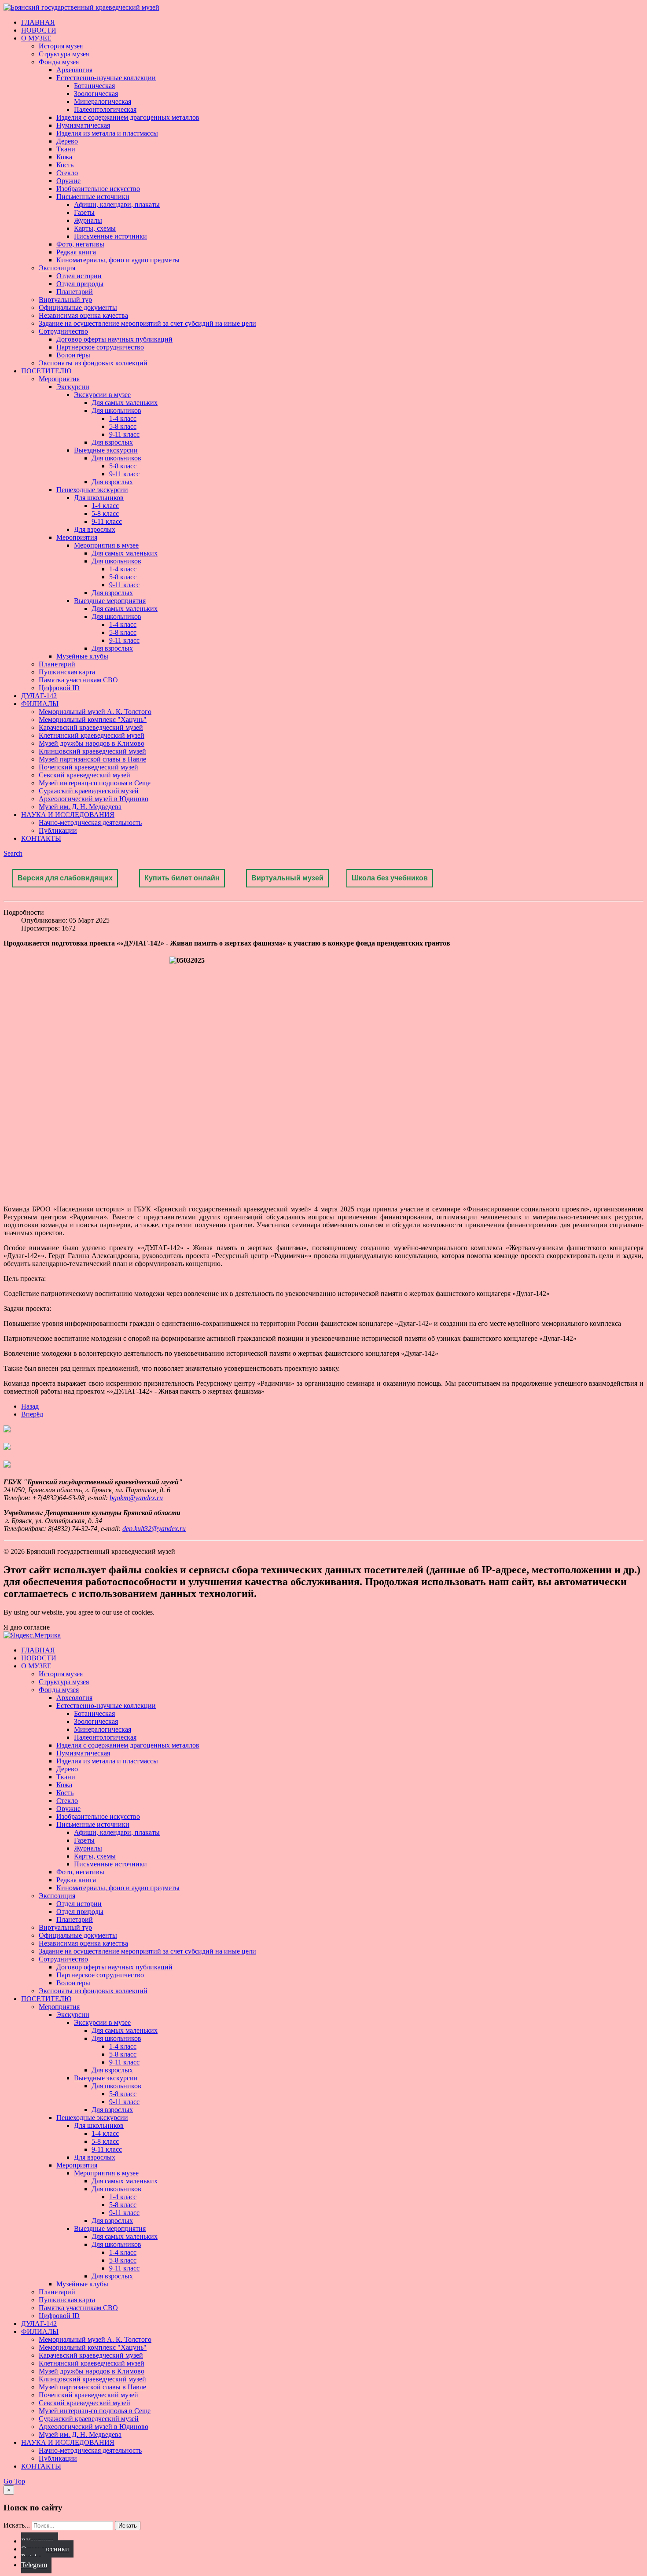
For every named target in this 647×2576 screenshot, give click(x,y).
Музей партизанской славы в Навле (92, 759)
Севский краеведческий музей (85, 775)
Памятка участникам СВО (78, 680)
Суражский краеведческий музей (89, 791)
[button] (13, 853)
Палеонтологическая (105, 109)
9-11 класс (124, 434)
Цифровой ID (59, 688)
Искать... (17, 2525)
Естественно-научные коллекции (106, 78)
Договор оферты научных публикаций (114, 339)
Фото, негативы (80, 244)
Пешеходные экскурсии (92, 490)
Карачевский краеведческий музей (91, 727)
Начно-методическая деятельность (90, 822)
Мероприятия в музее (106, 545)
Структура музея (64, 54)
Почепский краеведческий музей (88, 767)
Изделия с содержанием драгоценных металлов (128, 117)
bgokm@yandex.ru (136, 1498)
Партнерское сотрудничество (100, 347)
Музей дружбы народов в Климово (92, 743)
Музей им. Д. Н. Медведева (80, 807)
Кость (65, 165)
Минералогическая (103, 101)
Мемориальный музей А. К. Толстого (95, 712)
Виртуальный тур (65, 300)
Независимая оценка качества (83, 315)
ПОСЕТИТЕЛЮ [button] (46, 371)
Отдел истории (79, 276)
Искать (128, 2526)
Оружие (68, 181)
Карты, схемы (95, 228)
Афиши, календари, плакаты (117, 204)
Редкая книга (76, 252)
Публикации (58, 830)
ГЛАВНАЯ (38, 22)
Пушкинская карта (67, 672)
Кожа (64, 157)
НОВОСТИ (39, 30)
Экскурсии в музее (102, 395)
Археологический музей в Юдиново (94, 799)
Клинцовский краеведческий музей (92, 751)
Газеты (84, 212)
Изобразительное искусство (98, 189)
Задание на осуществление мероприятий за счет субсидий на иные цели (147, 323)
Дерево (67, 141)
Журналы (88, 220)
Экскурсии (73, 387)
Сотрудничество (63, 331)
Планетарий (75, 292)
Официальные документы (78, 307)
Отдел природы (80, 284)
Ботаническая (94, 86)
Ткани (66, 149)
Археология (74, 70)
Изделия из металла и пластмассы (107, 133)
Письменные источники (93, 197)
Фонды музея (59, 62)
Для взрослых (112, 442)
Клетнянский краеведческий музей (92, 735)
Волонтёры (73, 355)
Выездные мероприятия (110, 601)
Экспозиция (57, 268)
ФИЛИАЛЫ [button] (40, 704)
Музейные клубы (82, 656)
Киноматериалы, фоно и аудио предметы (118, 260)
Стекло (67, 173)
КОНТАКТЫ (41, 838)
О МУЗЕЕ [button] (36, 38)
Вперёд (32, 1414)
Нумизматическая (83, 125)
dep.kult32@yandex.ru (154, 1529)
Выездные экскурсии (106, 450)
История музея (61, 46)
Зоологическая (96, 94)
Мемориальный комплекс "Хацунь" (93, 719)
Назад (30, 1406)
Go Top (14, 2481)
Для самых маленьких (125, 403)
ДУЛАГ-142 (39, 696)
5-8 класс (123, 426)
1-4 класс (123, 418)
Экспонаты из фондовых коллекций (93, 363)
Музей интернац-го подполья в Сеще (95, 783)
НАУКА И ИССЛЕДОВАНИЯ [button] (68, 815)
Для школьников (116, 410)
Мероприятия (59, 379)
